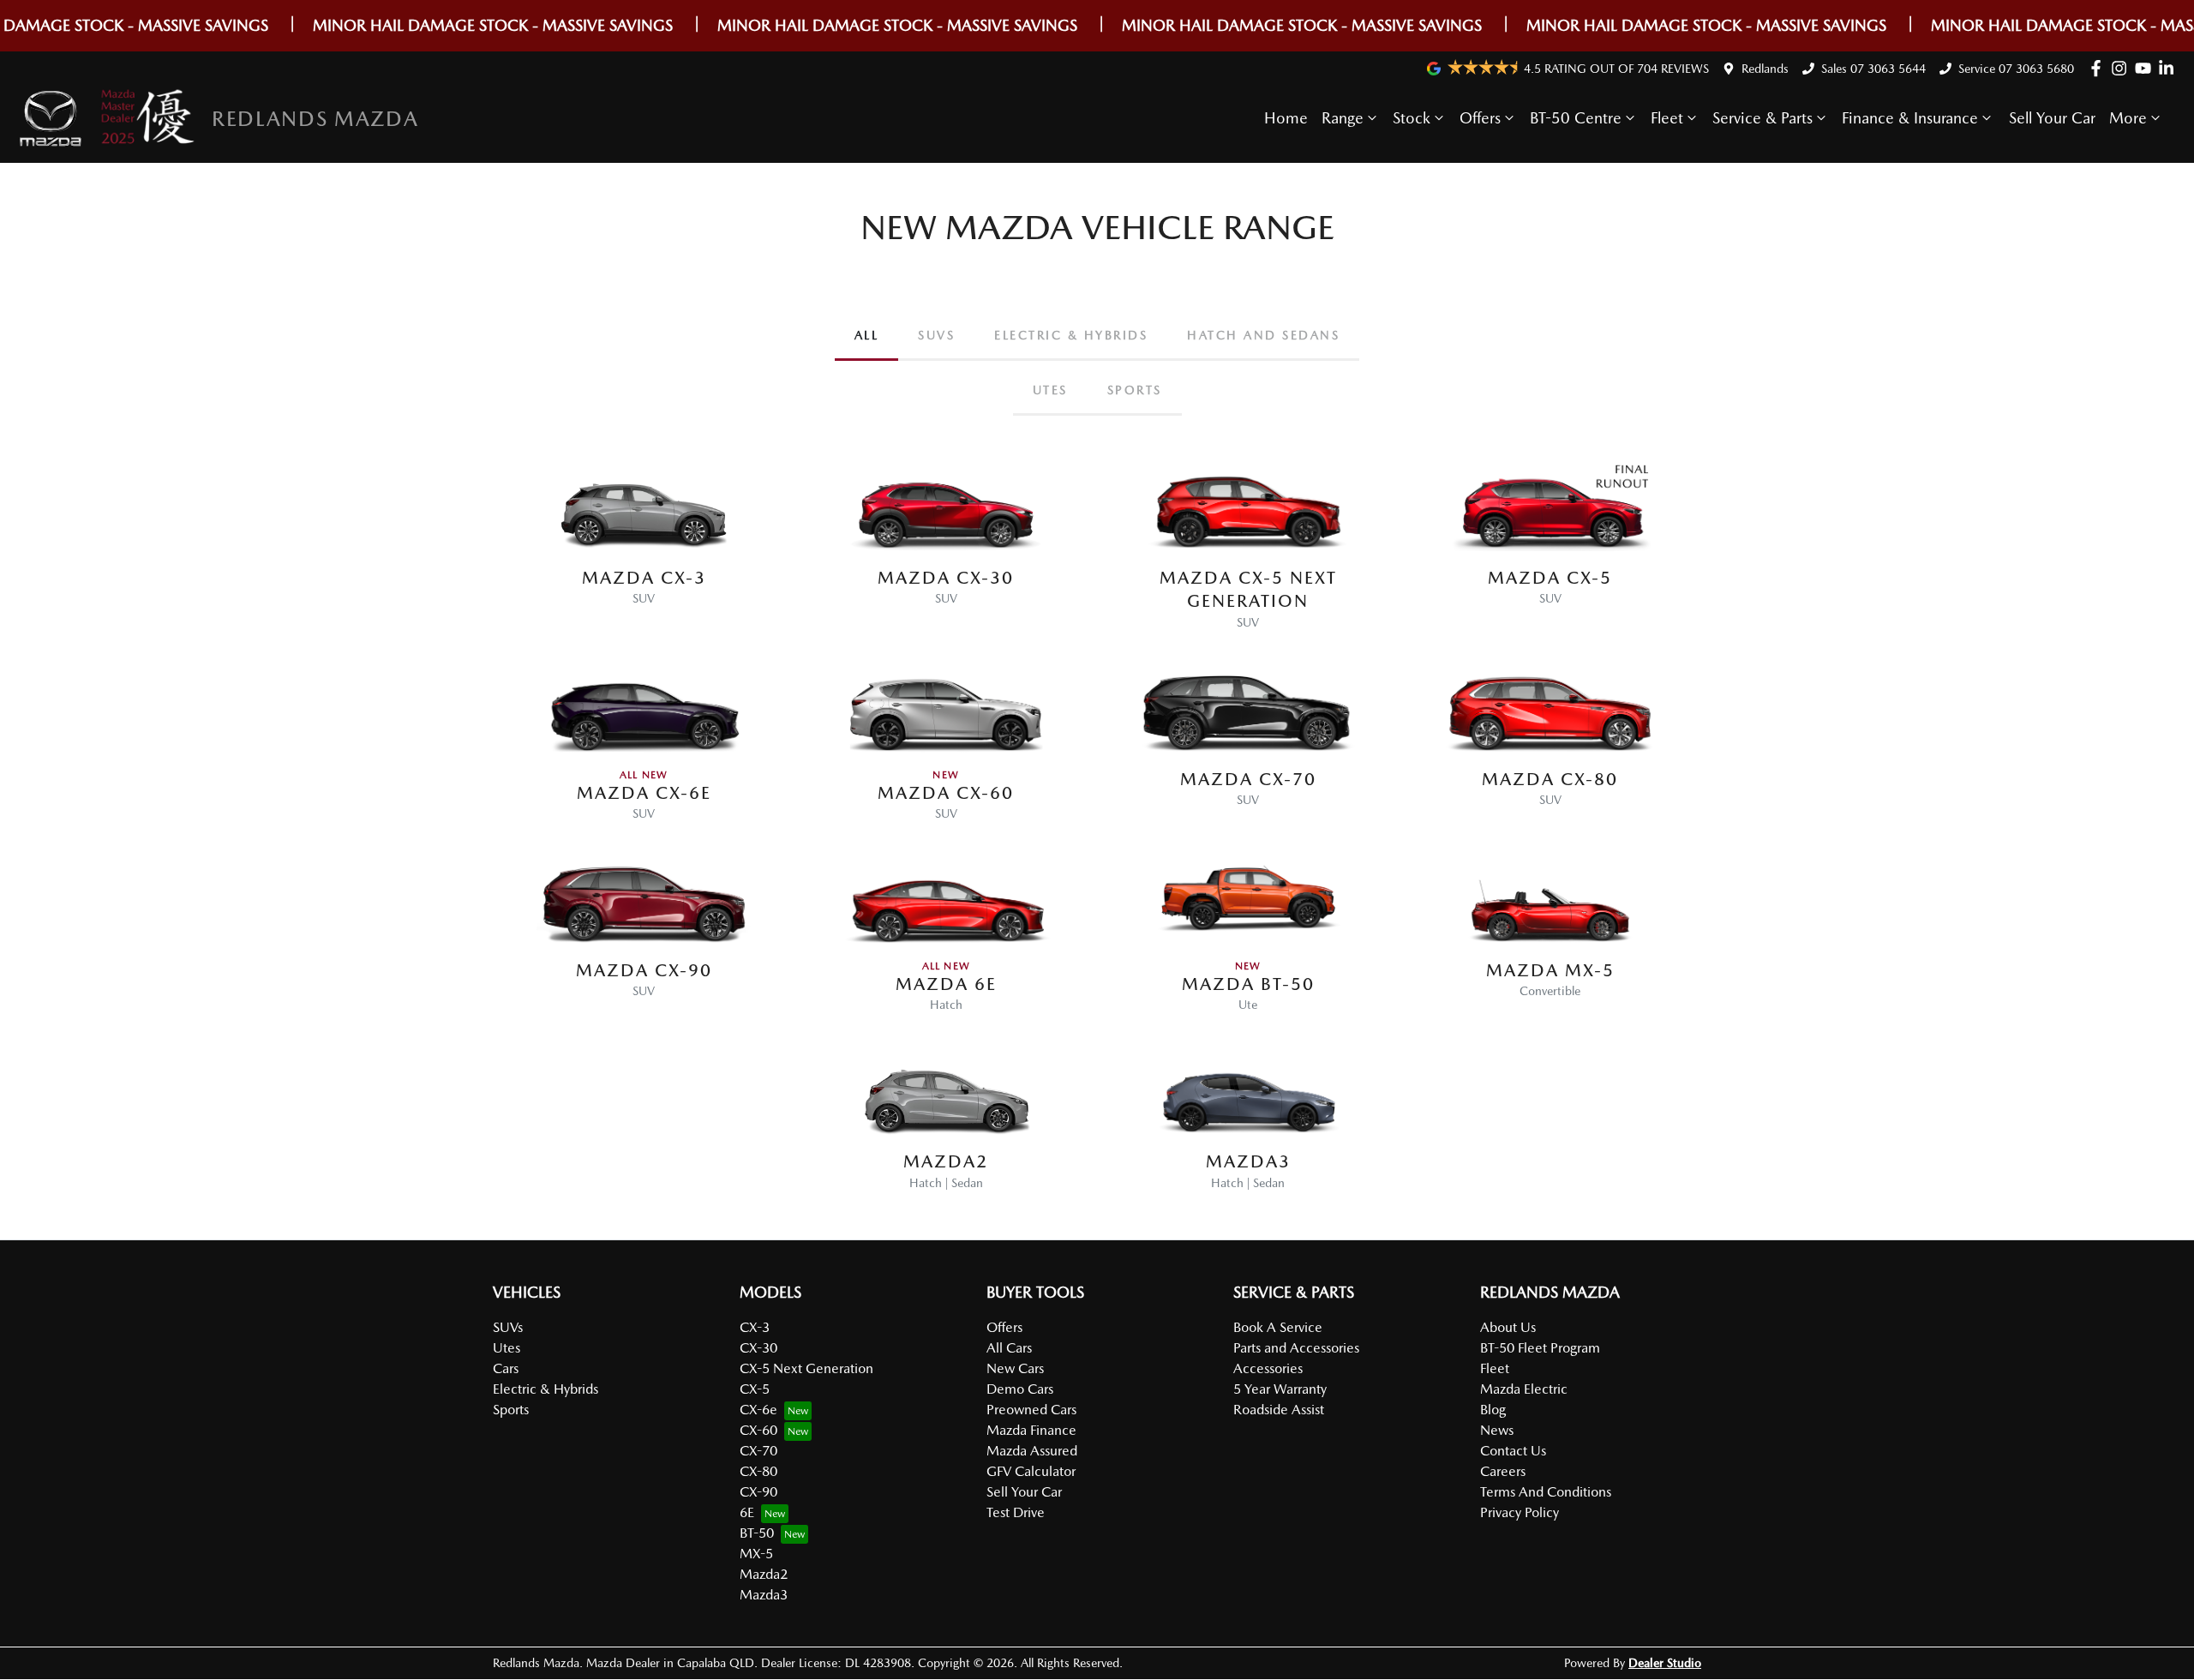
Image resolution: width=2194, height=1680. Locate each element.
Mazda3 (764, 1595)
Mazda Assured (1032, 1451)
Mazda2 (764, 1574)
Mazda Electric (1524, 1389)
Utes (507, 1348)
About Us (1508, 1327)
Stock (1412, 118)
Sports (511, 1410)
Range (1343, 118)
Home (1286, 118)
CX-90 (758, 1492)
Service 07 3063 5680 (2016, 69)
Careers (1503, 1471)
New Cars (1015, 1368)
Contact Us (1513, 1451)
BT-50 (757, 1533)
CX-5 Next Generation (806, 1368)
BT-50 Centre (1576, 118)
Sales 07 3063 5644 (1873, 69)
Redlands (1765, 69)
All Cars (1009, 1348)
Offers (1480, 118)
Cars (506, 1368)
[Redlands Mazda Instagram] (2122, 68)
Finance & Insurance (1910, 118)
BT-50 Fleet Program (1540, 1348)
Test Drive (1016, 1512)
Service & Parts (1762, 118)
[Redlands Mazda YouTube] (2146, 68)
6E (747, 1512)
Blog (1493, 1410)
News (1497, 1430)
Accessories (1268, 1368)
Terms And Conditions (1546, 1492)
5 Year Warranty (1280, 1389)
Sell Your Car (2052, 118)
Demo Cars (1020, 1389)
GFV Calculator (1031, 1471)
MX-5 (756, 1554)
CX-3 (755, 1327)
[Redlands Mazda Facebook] (2099, 68)
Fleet (1667, 118)
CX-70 (758, 1451)
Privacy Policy (1520, 1512)
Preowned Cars (1031, 1410)
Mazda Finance (1031, 1430)
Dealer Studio (1665, 1663)
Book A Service (1278, 1327)
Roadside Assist (1279, 1410)
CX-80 (758, 1471)
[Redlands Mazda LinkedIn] (2170, 68)
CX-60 (758, 1430)
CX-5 (755, 1389)
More (2128, 118)
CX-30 (758, 1348)
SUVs (508, 1327)
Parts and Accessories (1296, 1348)
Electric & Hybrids (546, 1389)
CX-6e (758, 1410)
